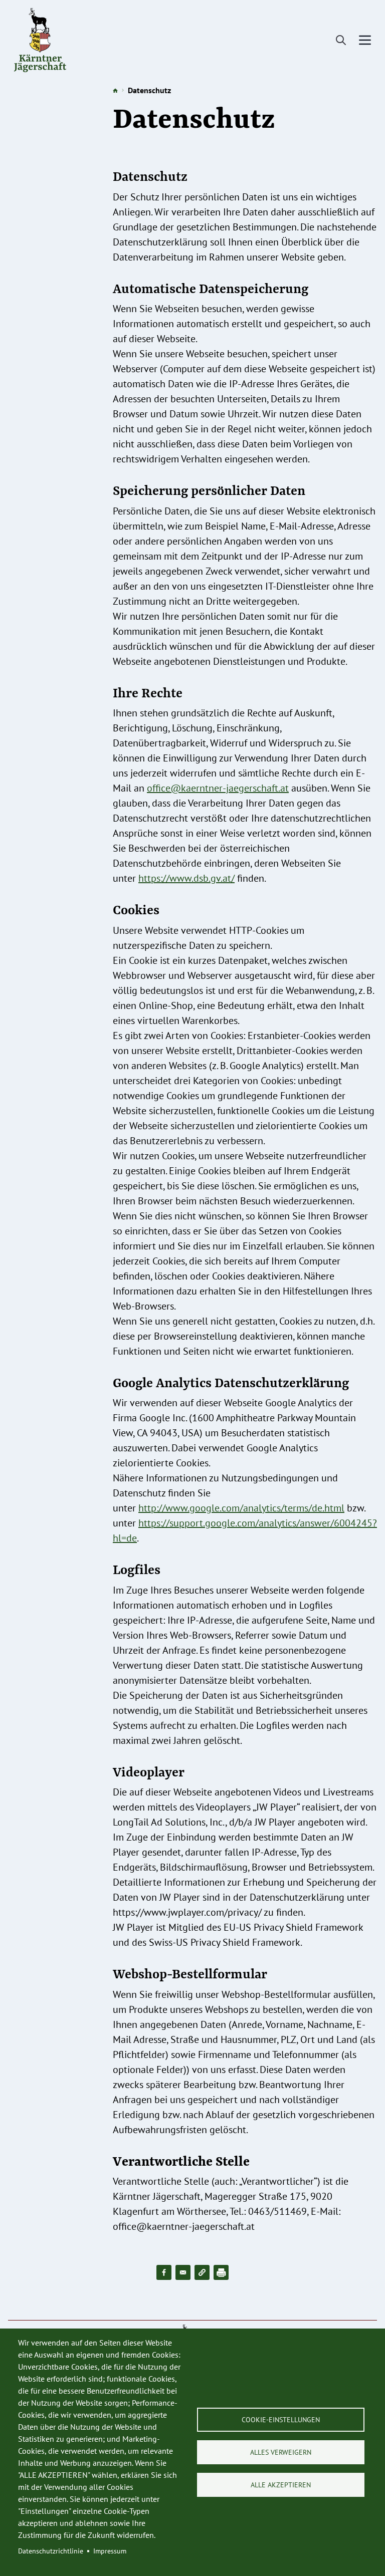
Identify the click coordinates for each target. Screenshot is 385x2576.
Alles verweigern (281, 2452)
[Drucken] (221, 2272)
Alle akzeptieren (281, 2485)
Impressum (110, 2551)
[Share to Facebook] (164, 2272)
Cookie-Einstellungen (281, 2420)
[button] (202, 2272)
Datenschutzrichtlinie (51, 2551)
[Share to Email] (183, 2272)
